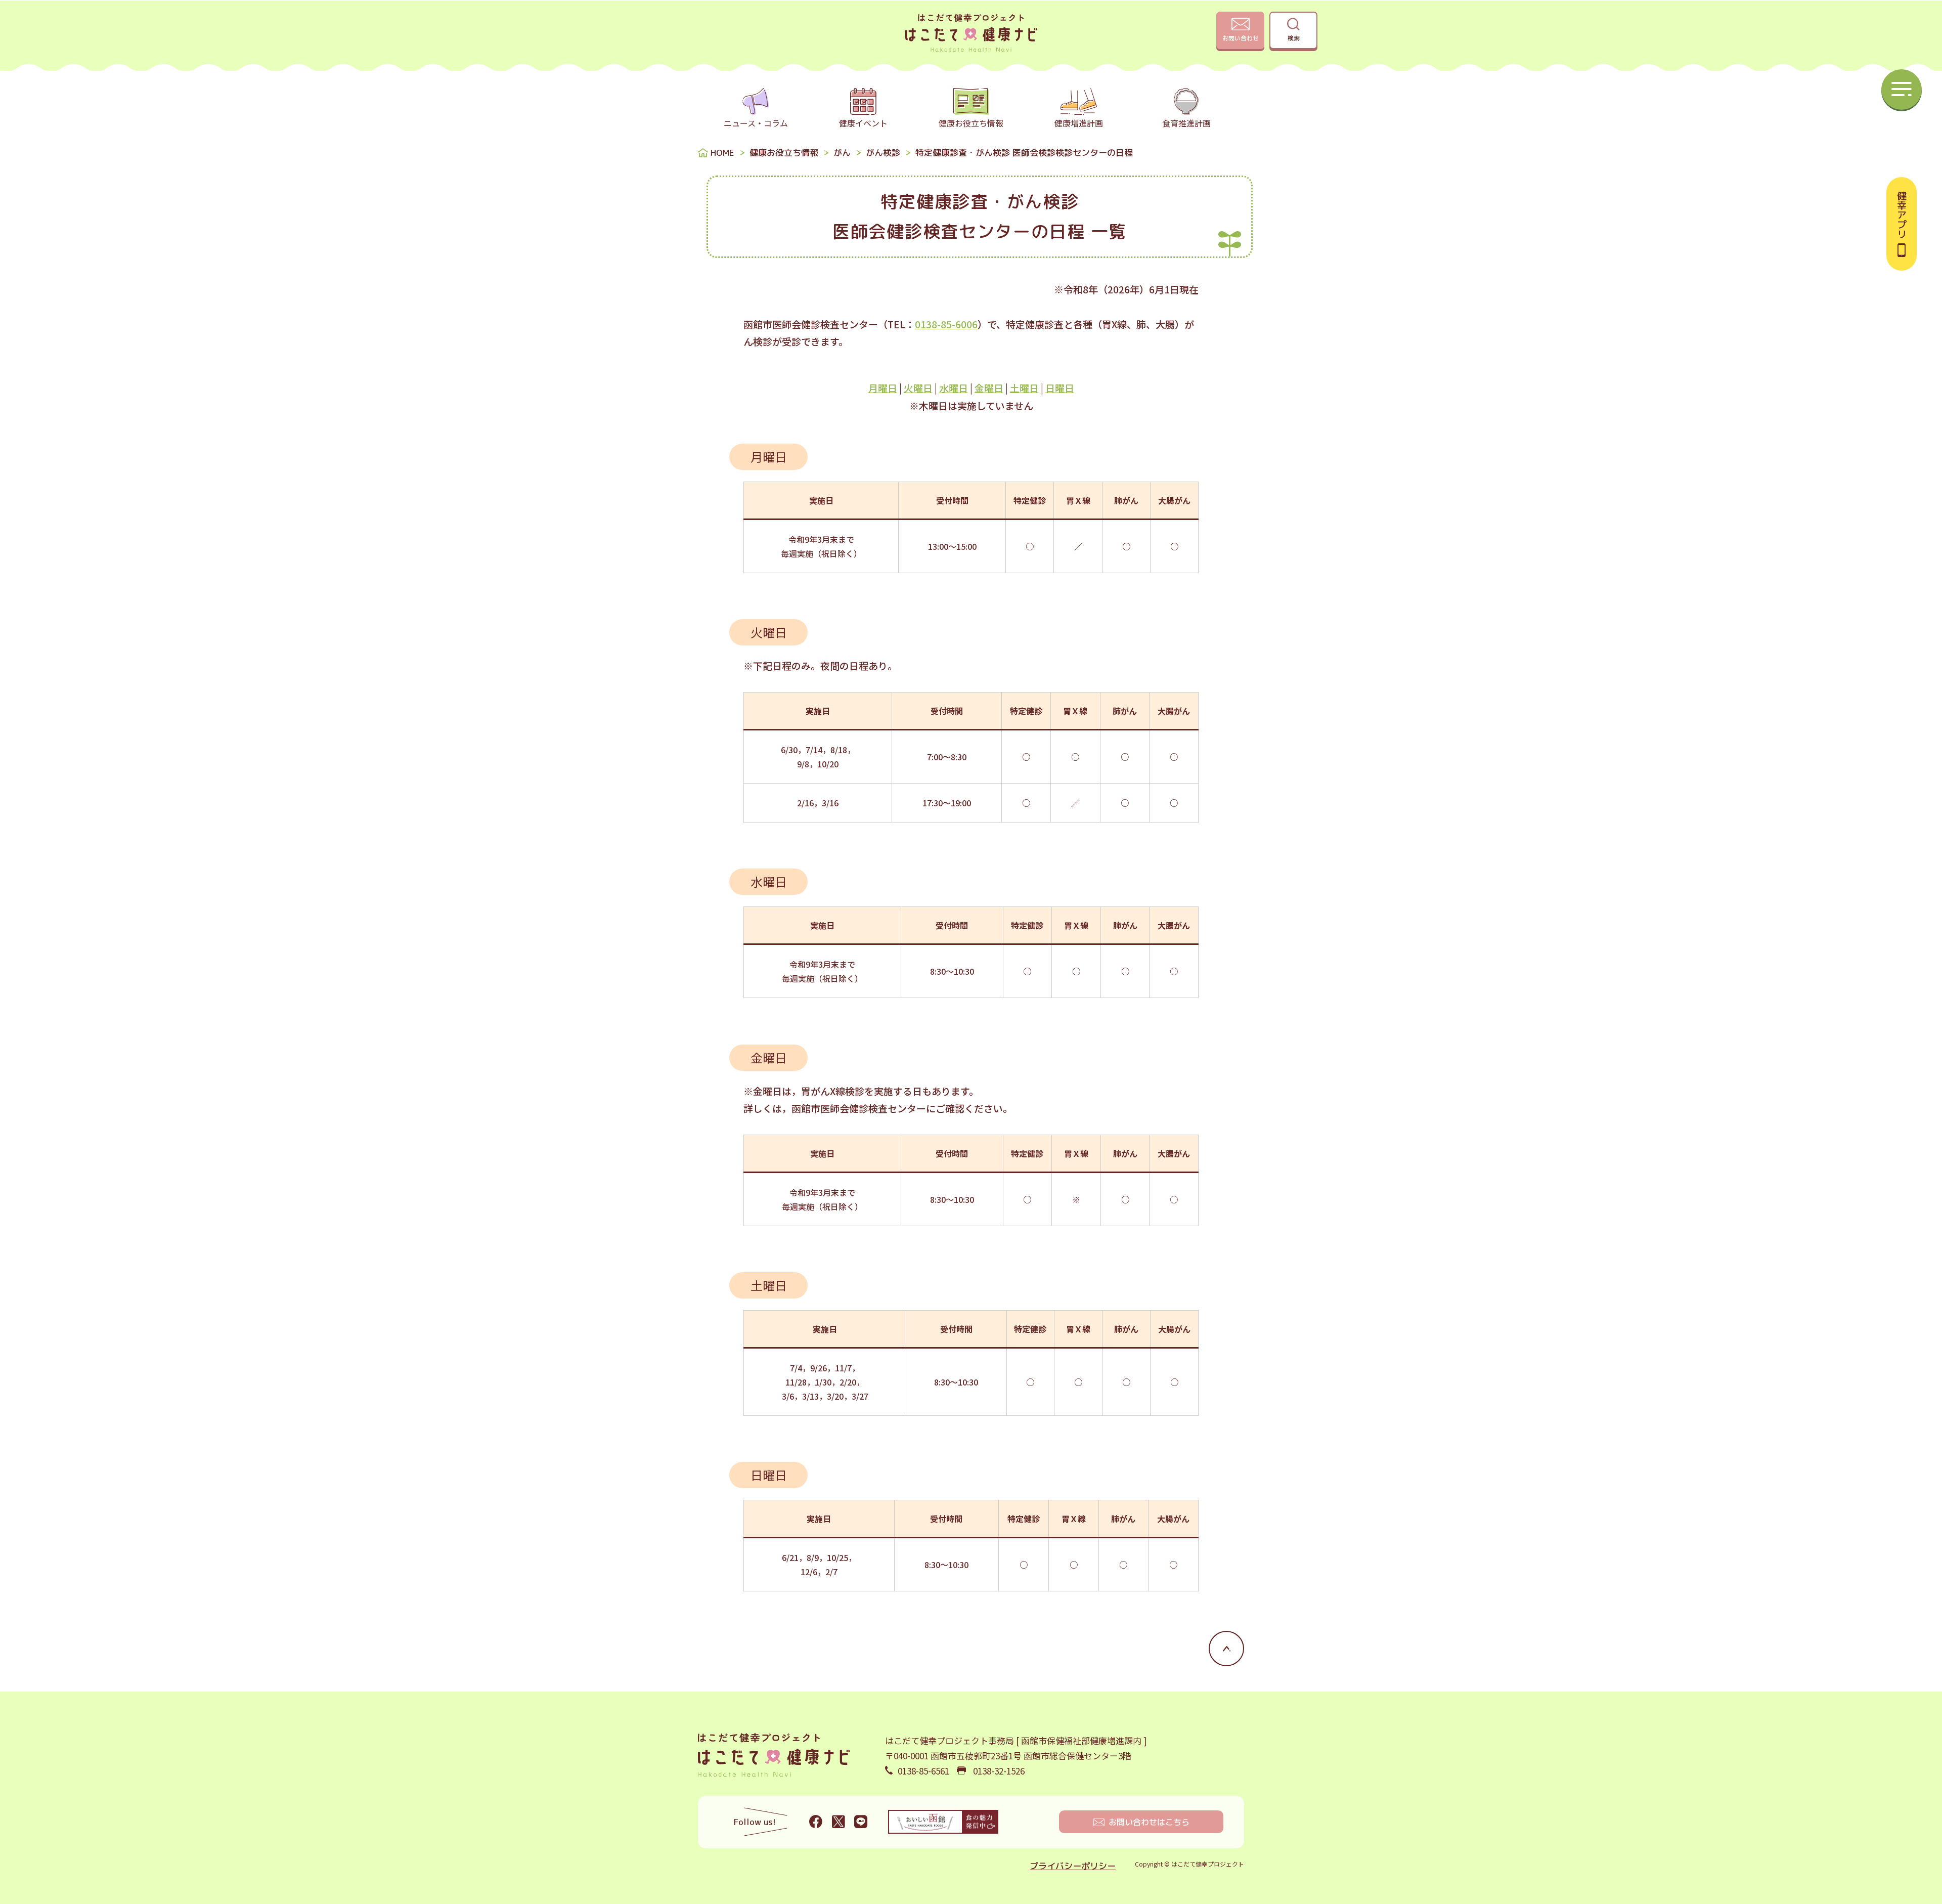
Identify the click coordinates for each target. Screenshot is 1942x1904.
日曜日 (1060, 388)
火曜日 (918, 388)
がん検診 (883, 153)
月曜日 (883, 388)
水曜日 (954, 388)
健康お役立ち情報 (784, 153)
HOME (722, 153)
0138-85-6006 (946, 324)
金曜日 (989, 388)
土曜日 (1024, 388)
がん (842, 153)
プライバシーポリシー (1073, 1866)
